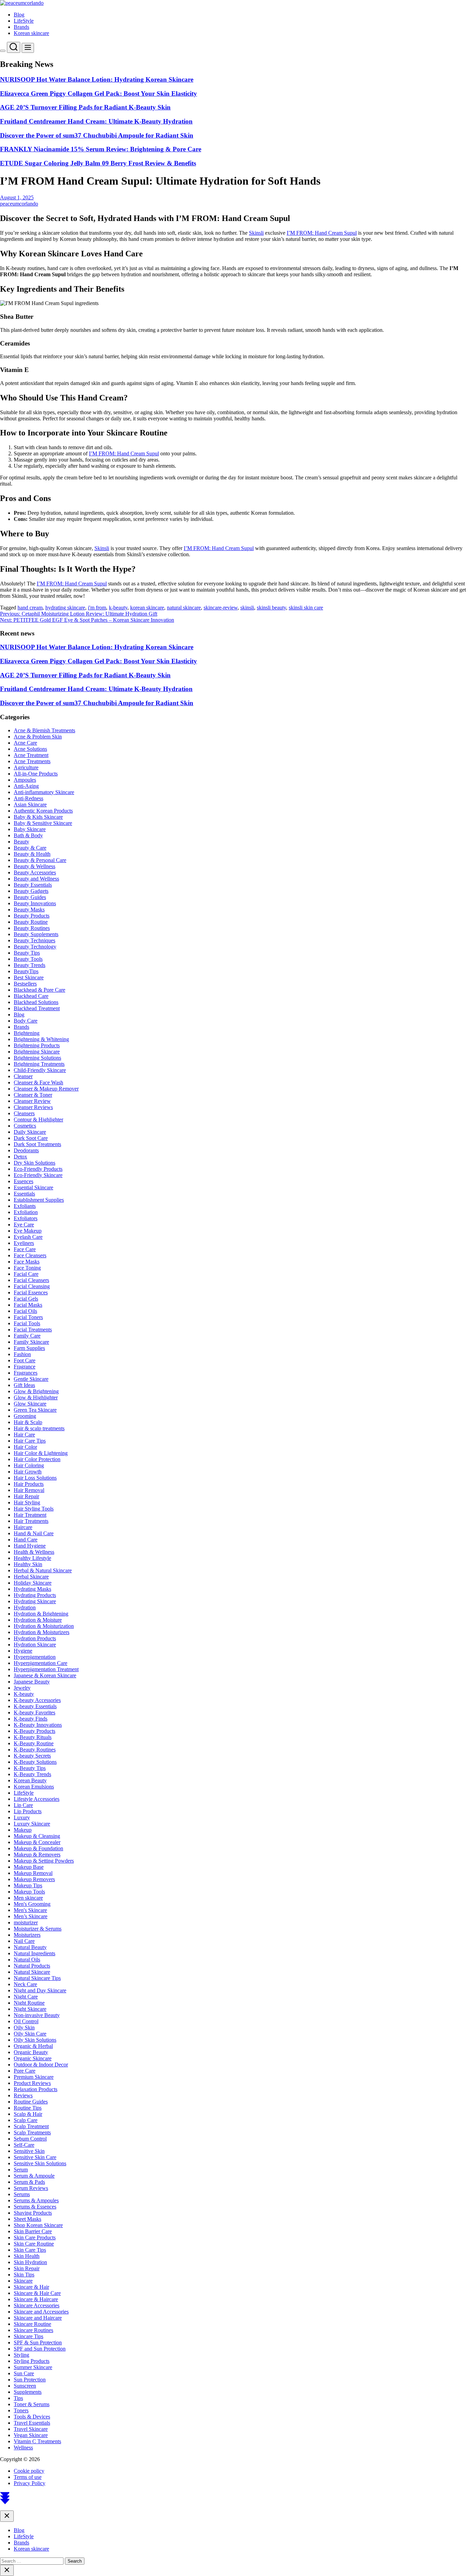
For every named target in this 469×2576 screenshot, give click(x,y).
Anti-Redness (28, 798)
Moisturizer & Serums (38, 1929)
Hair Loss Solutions (35, 1478)
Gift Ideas (24, 1385)
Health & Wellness (34, 1552)
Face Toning (27, 1268)
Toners (21, 2410)
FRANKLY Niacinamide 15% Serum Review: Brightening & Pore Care (101, 149)
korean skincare (147, 608)
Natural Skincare (32, 1972)
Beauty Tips (27, 953)
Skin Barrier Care (33, 2231)
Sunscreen (25, 2386)
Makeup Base (29, 1867)
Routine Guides (31, 2102)
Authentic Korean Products (43, 811)
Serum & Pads (29, 2182)
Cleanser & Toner (33, 1095)
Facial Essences (31, 1292)
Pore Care (25, 2071)
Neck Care (25, 1984)
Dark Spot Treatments (37, 1144)
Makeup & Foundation (38, 1848)
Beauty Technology (35, 947)
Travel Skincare (31, 2429)
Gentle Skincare (31, 1379)
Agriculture (26, 767)
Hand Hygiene (30, 1546)
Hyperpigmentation (35, 1657)
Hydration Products (35, 1638)
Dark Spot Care (31, 1138)
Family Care (27, 1336)
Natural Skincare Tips (37, 1978)
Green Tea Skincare (35, 1410)
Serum (21, 2170)
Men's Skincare (30, 1910)
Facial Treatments (33, 1330)
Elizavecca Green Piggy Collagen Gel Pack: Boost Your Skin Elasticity (99, 94)
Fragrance (25, 1367)
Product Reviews (32, 2083)
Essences (24, 1181)
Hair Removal (29, 1490)
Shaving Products (33, 2213)
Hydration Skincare (35, 1645)
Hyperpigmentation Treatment (46, 1669)
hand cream (30, 608)
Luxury (22, 1817)
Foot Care (25, 1360)
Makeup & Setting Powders (44, 1861)
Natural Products (32, 1966)
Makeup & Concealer (37, 1842)
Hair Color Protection (37, 1459)
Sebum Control (30, 2139)
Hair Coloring (29, 1465)
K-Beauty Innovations (38, 1725)
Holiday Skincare (33, 1583)
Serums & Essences (35, 2207)
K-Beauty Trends (32, 1774)
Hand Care (26, 1540)
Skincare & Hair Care (37, 2293)
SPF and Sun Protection (40, 2349)
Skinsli (256, 233)
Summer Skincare (33, 2367)
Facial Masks (28, 1305)
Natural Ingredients (35, 1953)
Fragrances (26, 1373)
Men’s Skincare (31, 1916)
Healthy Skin (28, 1564)
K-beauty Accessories (37, 1700)
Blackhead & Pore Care (39, 990)
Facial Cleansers (31, 1280)
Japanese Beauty (32, 1682)
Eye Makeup (28, 1231)
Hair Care (24, 1435)
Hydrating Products (35, 1595)
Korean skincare (31, 33)
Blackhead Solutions (36, 1002)
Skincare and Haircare (38, 2318)
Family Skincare (31, 1342)
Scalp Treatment (31, 2126)
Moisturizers (27, 1935)
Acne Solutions (30, 749)
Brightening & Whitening (41, 1039)
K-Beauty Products (35, 1731)
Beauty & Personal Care (40, 860)
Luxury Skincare (32, 1824)
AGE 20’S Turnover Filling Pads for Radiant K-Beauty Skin (85, 107)
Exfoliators (26, 1218)
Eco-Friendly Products (38, 1169)
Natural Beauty (30, 1947)
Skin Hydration (30, 2262)
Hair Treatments (31, 1521)
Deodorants (26, 1150)
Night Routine (29, 2003)
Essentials (24, 1194)
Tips (18, 2398)
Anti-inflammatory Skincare (44, 792)
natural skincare (184, 608)
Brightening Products (37, 1045)
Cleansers (24, 1113)
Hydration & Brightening (41, 1614)
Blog (19, 15)
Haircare (23, 1527)
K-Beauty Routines (35, 1750)
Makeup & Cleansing (37, 1836)
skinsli (247, 608)
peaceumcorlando (19, 204)
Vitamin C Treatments (37, 2441)
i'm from (97, 608)
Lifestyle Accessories (37, 1799)
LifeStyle (24, 21)
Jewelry (22, 1688)
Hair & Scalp (28, 1422)
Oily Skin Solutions (35, 2040)
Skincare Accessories (37, 2305)
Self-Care (24, 2145)
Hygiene (23, 1651)
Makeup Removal (33, 1873)
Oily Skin (24, 2027)
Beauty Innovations (35, 903)
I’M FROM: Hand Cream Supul (322, 233)
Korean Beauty (30, 1780)
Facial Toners (28, 1317)
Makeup (23, 1830)
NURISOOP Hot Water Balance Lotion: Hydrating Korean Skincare (97, 79)
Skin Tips (24, 2275)
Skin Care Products (35, 2237)
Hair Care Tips (30, 1441)
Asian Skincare (30, 805)
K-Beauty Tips (30, 1768)
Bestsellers (25, 984)
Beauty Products (32, 916)
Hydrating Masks (32, 1589)
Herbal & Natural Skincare (43, 1570)
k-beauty (118, 608)
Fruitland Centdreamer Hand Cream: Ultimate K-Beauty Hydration (96, 121)
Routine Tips (28, 2108)
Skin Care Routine (34, 2244)
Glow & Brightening (36, 1391)
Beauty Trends (30, 965)
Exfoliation (26, 1212)
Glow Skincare (30, 1404)
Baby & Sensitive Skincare (43, 823)
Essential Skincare (33, 1187)
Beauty (21, 842)
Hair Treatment (30, 1515)
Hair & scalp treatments (39, 1428)
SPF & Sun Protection (38, 2342)
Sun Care (24, 2373)
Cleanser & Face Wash (38, 1082)
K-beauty (24, 1694)
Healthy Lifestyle (32, 1558)
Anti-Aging (26, 786)
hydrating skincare (65, 608)
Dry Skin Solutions (35, 1163)
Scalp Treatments (32, 2132)
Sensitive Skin (29, 2151)
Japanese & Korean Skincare (45, 1675)
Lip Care (23, 1805)
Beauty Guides (30, 897)
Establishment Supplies (39, 1200)
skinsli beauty (271, 608)
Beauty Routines (32, 928)
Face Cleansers (30, 1255)
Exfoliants (25, 1206)
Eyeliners (24, 1243)
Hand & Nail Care (34, 1533)
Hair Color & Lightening (41, 1453)
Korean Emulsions (34, 1787)
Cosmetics (25, 1126)
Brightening (27, 1033)
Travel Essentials (32, 2423)
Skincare (23, 2281)
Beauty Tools (28, 959)
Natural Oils (27, 1960)
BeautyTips (26, 971)
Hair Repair (26, 1496)
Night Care (26, 1997)
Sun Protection (30, 2380)
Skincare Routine (32, 2324)
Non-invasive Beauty (37, 2015)
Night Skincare (30, 2009)
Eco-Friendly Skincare (38, 1175)
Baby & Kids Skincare (38, 817)
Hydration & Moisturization (44, 1626)
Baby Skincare (30, 829)
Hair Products (29, 1484)
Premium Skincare (34, 2077)
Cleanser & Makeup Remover (46, 1089)
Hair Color (25, 1447)
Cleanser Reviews (33, 1107)
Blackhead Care (31, 996)
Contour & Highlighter (38, 1120)
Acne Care (25, 743)
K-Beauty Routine (34, 1743)
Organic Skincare (33, 2058)
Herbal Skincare (31, 1577)
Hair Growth (28, 1472)
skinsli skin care (306, 608)
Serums (22, 2194)
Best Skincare (29, 977)
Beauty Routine (31, 922)
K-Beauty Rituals (33, 1737)
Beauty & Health (32, 854)
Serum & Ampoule (34, 2176)
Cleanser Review (32, 1101)
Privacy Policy (30, 2483)
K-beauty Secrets (32, 1756)
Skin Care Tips (30, 2250)
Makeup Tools (29, 1892)
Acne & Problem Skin (38, 737)
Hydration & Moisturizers (42, 1632)
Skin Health (27, 2256)
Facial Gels (26, 1299)
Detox (20, 1157)
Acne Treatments (32, 761)
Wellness (23, 2447)
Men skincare (28, 1898)
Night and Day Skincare (40, 1990)
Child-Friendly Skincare (40, 1070)
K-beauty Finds (31, 1719)
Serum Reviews (31, 2188)
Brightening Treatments (39, 1064)
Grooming (25, 1416)
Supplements (28, 2392)
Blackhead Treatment (37, 1008)
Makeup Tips (28, 1885)
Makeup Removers (34, 1879)
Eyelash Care (28, 1237)
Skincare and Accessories (41, 2312)
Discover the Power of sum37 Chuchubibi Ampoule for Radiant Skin (97, 135)
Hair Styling (27, 1502)
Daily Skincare (30, 1132)
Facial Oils (25, 1311)
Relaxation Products (36, 2089)
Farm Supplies (29, 1348)
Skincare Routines (33, 2330)
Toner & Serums (32, 2404)
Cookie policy (29, 2471)
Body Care (26, 1021)
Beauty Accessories (35, 872)
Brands (21, 27)
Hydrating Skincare (35, 1601)
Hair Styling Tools (34, 1509)
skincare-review (221, 608)
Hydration (25, 1607)
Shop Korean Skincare (38, 2225)
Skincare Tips (28, 2336)
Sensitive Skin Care (35, 2157)
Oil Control (26, 2021)
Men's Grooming (32, 1904)
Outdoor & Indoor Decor (41, 2065)
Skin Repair (27, 2268)
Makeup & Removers (37, 1855)
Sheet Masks (27, 2219)
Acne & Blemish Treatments (44, 730)
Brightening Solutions (37, 1058)
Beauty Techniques (35, 940)
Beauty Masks (29, 910)
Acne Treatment (31, 755)
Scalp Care (26, 2120)
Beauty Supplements (36, 934)
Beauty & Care (30, 848)
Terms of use (28, 2477)
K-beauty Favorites (35, 1712)
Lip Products (28, 1811)
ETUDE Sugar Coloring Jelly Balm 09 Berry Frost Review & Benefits (98, 163)
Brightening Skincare (37, 1052)
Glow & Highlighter (36, 1397)
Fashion (22, 1354)
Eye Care (24, 1225)
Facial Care (26, 1274)
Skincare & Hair (31, 2287)
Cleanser (23, 1076)
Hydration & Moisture (38, 1620)
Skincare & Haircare (36, 2299)
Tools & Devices (32, 2417)
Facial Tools (27, 1323)
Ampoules (25, 780)
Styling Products (32, 2361)
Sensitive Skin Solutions (40, 2163)
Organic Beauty (31, 2052)
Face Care (25, 1249)
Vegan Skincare (31, 2435)
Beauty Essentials (33, 885)
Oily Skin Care (30, 2034)
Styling (21, 2355)
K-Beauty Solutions (35, 1762)
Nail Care (24, 1941)
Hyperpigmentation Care (41, 1663)
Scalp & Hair (28, 2114)
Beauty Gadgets (31, 891)
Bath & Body (28, 835)
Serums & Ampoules (36, 2200)
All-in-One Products (36, 774)
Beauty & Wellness (35, 866)
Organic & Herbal (33, 2046)
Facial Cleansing (32, 1286)
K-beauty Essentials (35, 1706)
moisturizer (26, 1922)
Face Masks (27, 1262)
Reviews (23, 2095)
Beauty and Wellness (36, 879)
